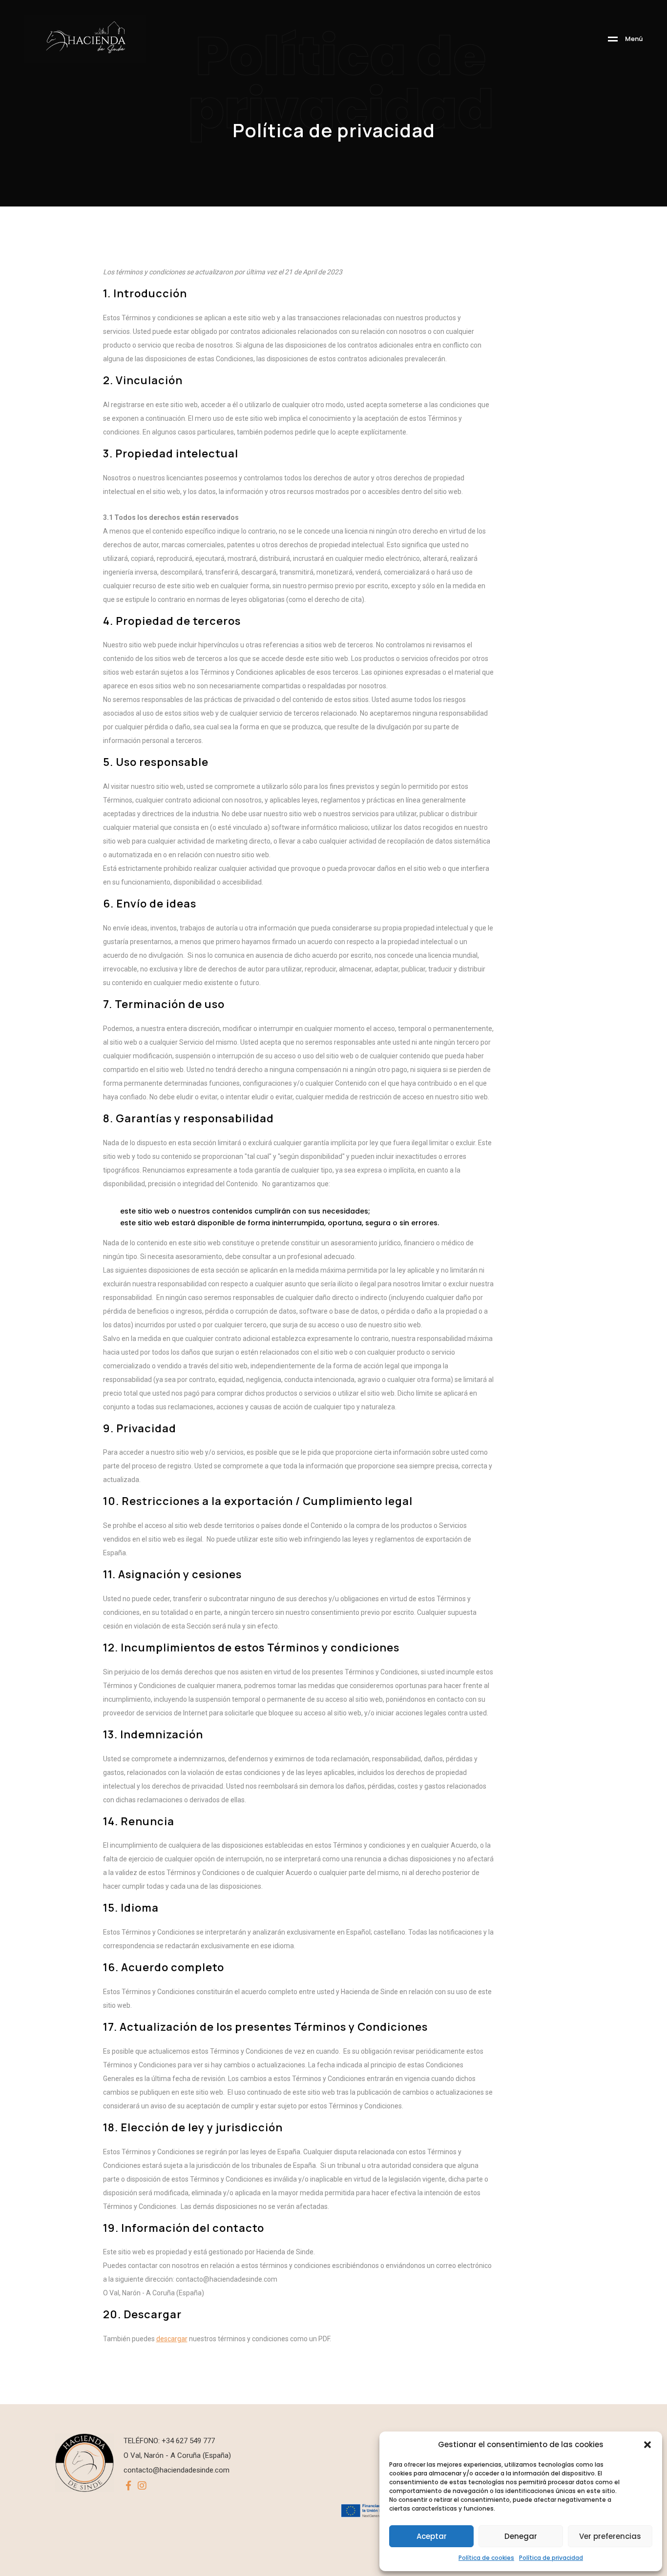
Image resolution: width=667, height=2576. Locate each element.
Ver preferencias (610, 2536)
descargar (172, 2339)
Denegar (521, 2536)
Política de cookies (486, 2558)
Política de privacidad (551, 2558)
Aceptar (432, 2536)
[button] (647, 2445)
